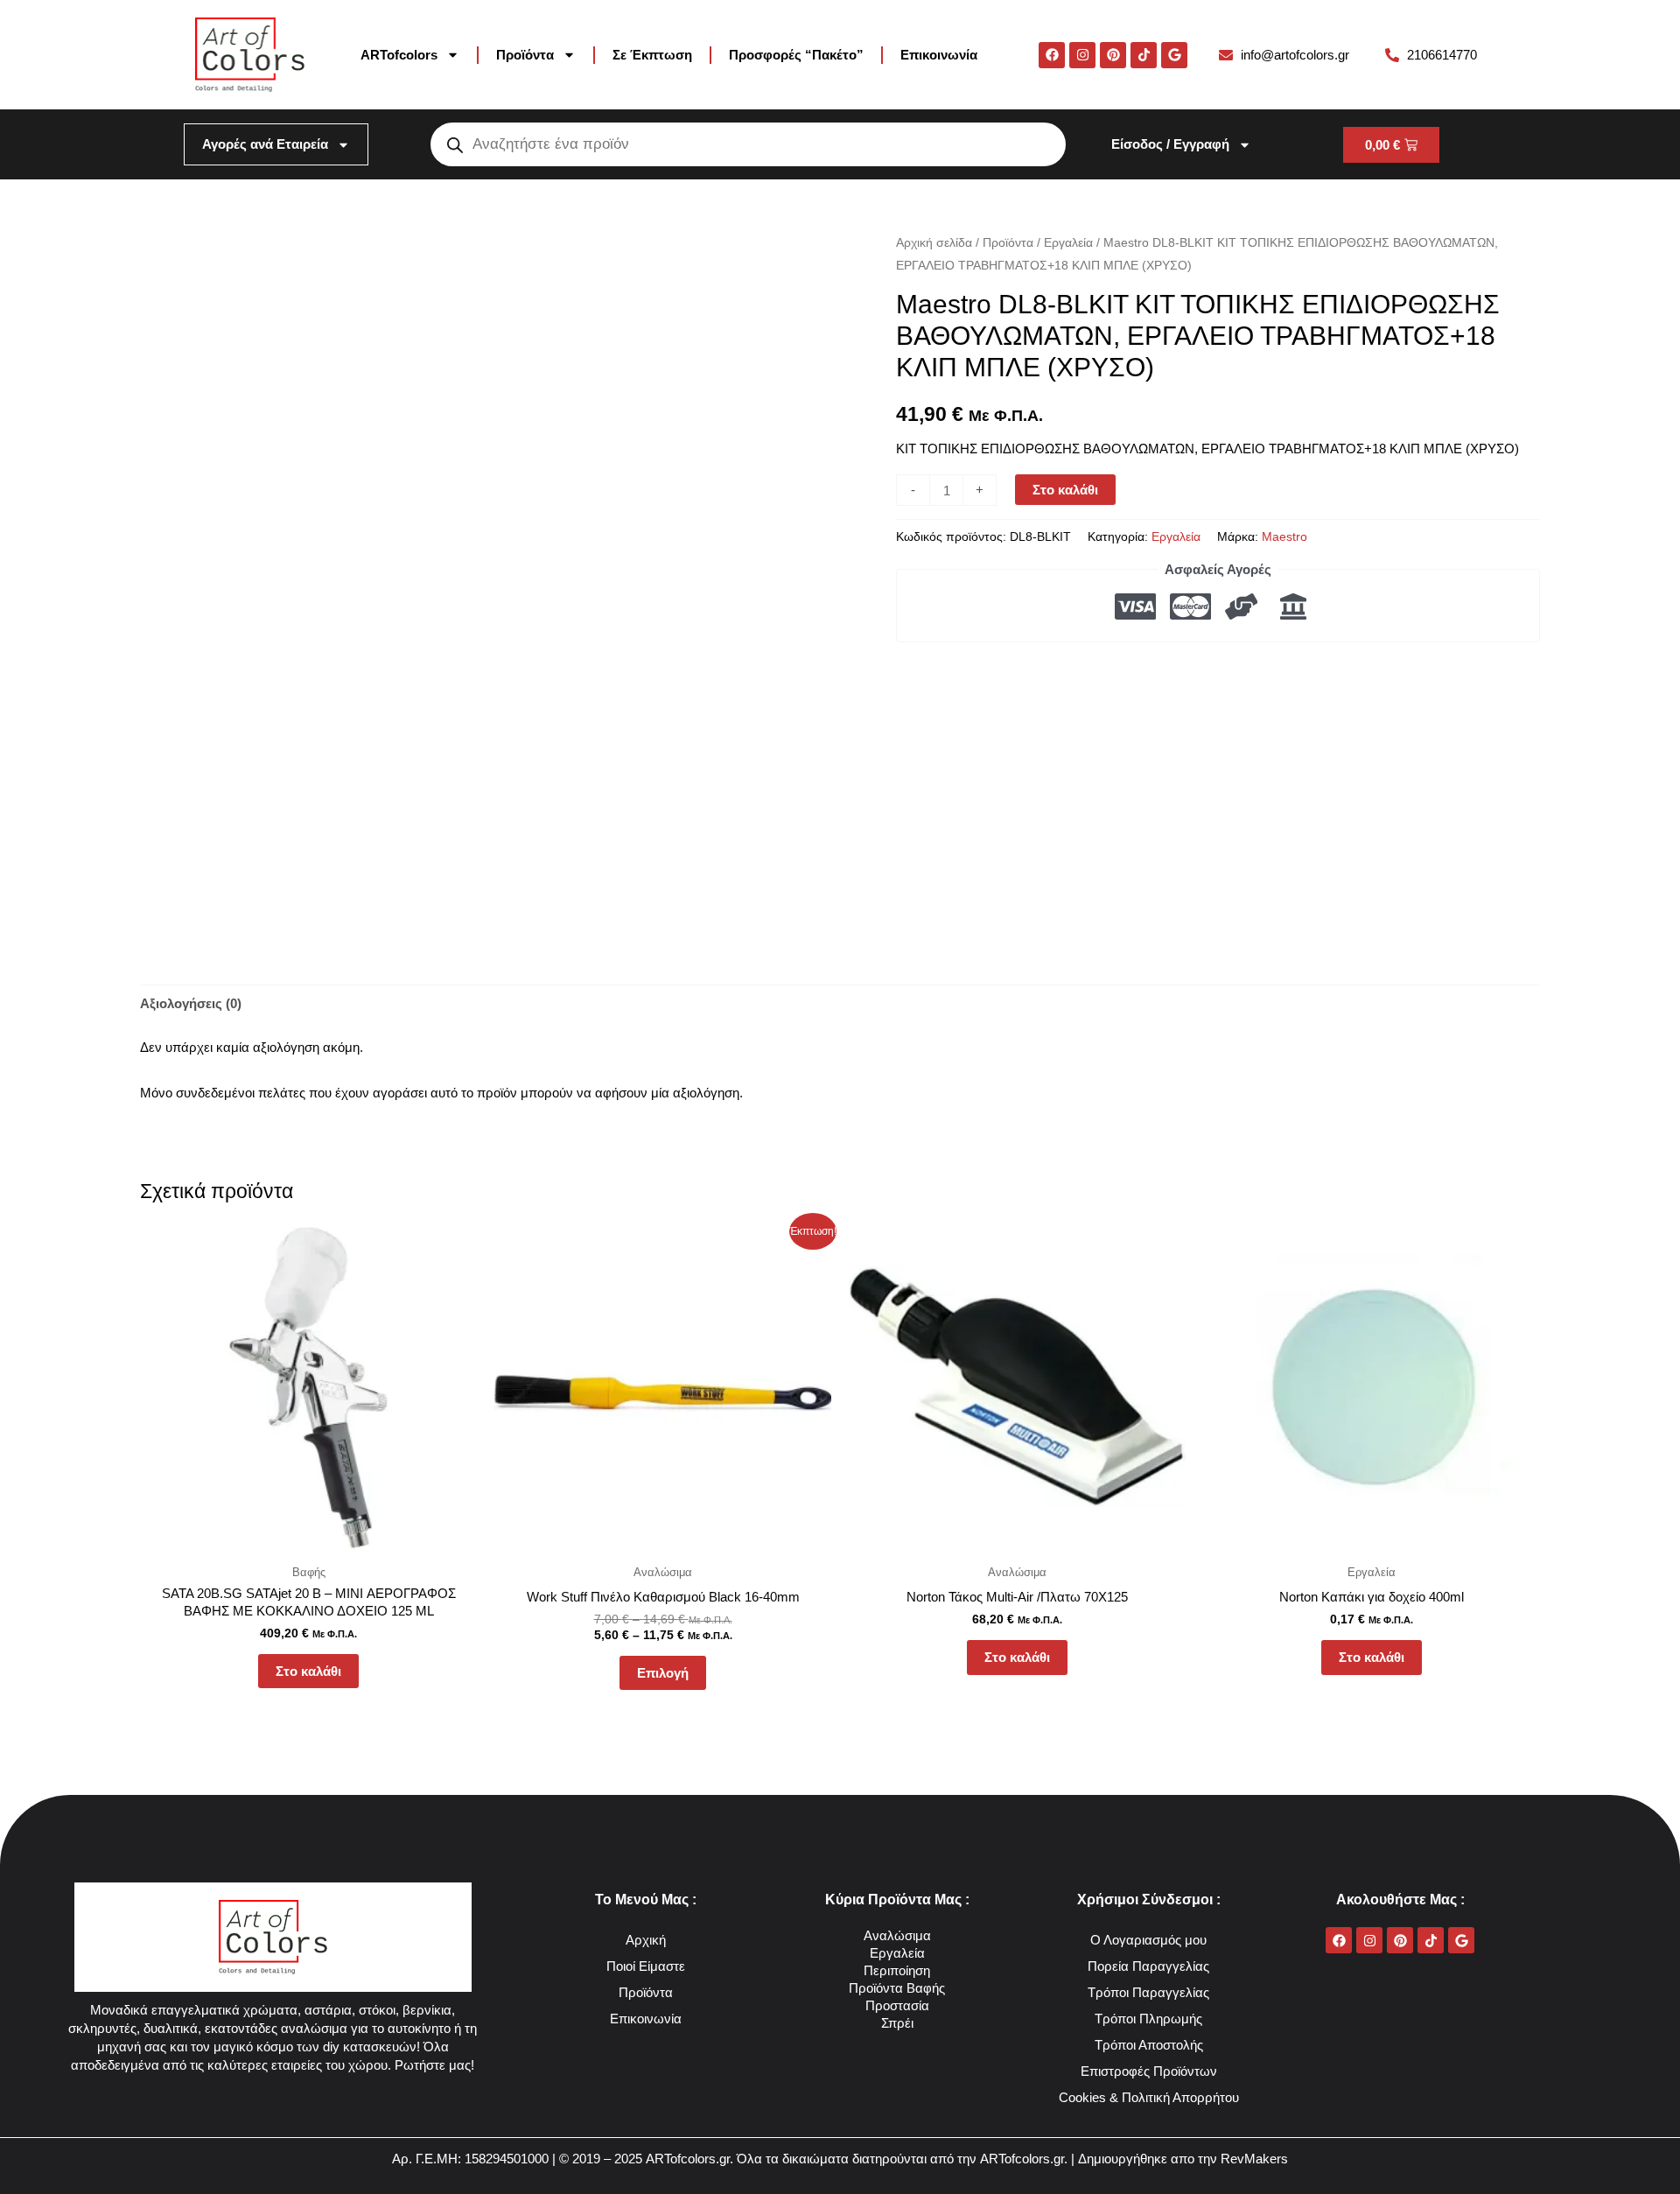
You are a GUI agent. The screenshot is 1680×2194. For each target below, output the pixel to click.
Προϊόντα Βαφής (897, 1988)
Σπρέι (897, 2023)
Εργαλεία (1068, 243)
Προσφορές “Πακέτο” (796, 55)
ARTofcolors (399, 55)
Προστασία (897, 2005)
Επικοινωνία (939, 55)
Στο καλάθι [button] (308, 1671)
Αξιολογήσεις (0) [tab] (191, 1003)
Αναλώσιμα (897, 1935)
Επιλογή (663, 1673)
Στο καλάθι (1065, 490)
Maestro (1284, 537)
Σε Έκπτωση (652, 55)
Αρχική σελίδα (934, 243)
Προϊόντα (525, 55)
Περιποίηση (897, 1970)
